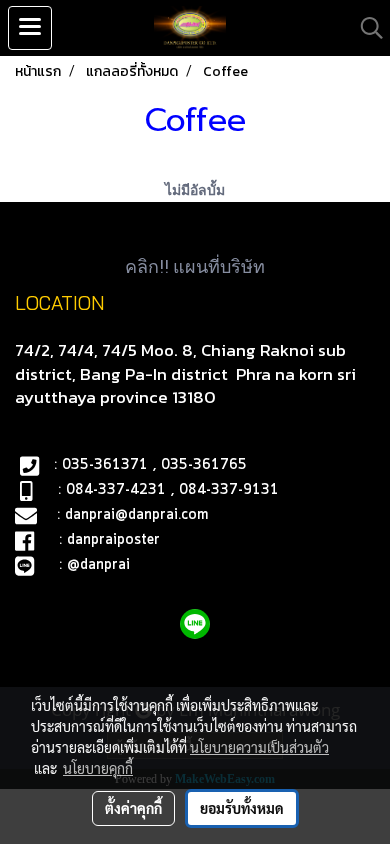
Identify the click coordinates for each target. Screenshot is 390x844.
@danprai (98, 565)
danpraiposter (113, 540)
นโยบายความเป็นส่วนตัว (259, 747)
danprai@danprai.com (136, 515)
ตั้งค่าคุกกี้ (133, 808)
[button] (365, 28)
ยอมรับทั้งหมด (242, 808)
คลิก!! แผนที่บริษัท (195, 266)
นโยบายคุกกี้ (98, 768)
